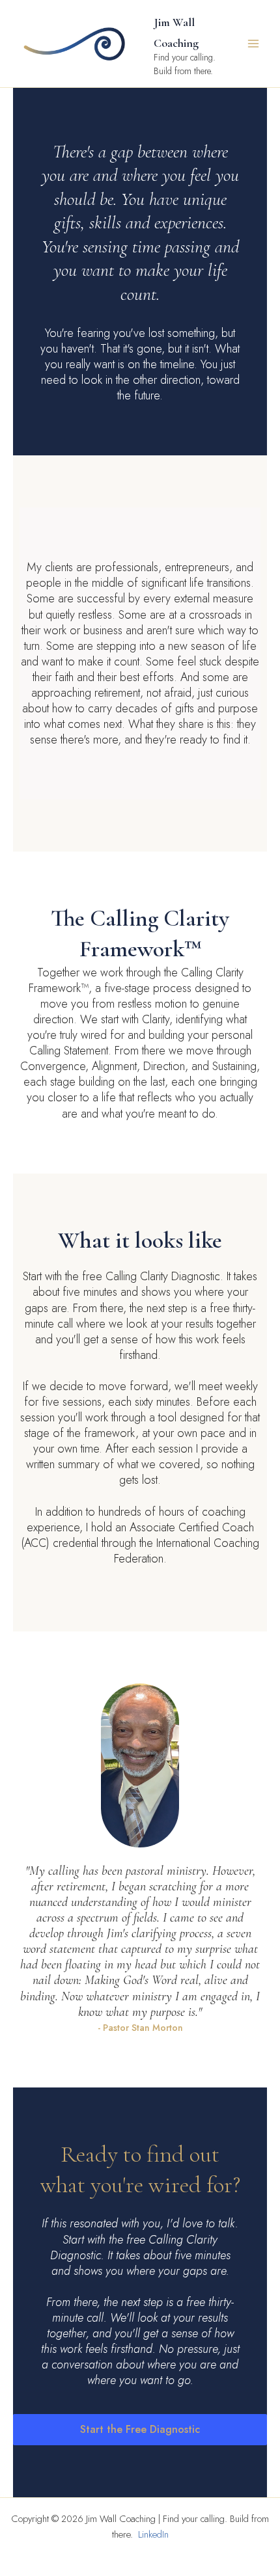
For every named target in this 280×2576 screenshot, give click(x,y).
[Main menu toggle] (253, 44)
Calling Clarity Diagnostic (163, 1276)
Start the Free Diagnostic (140, 2429)
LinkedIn (153, 2534)
